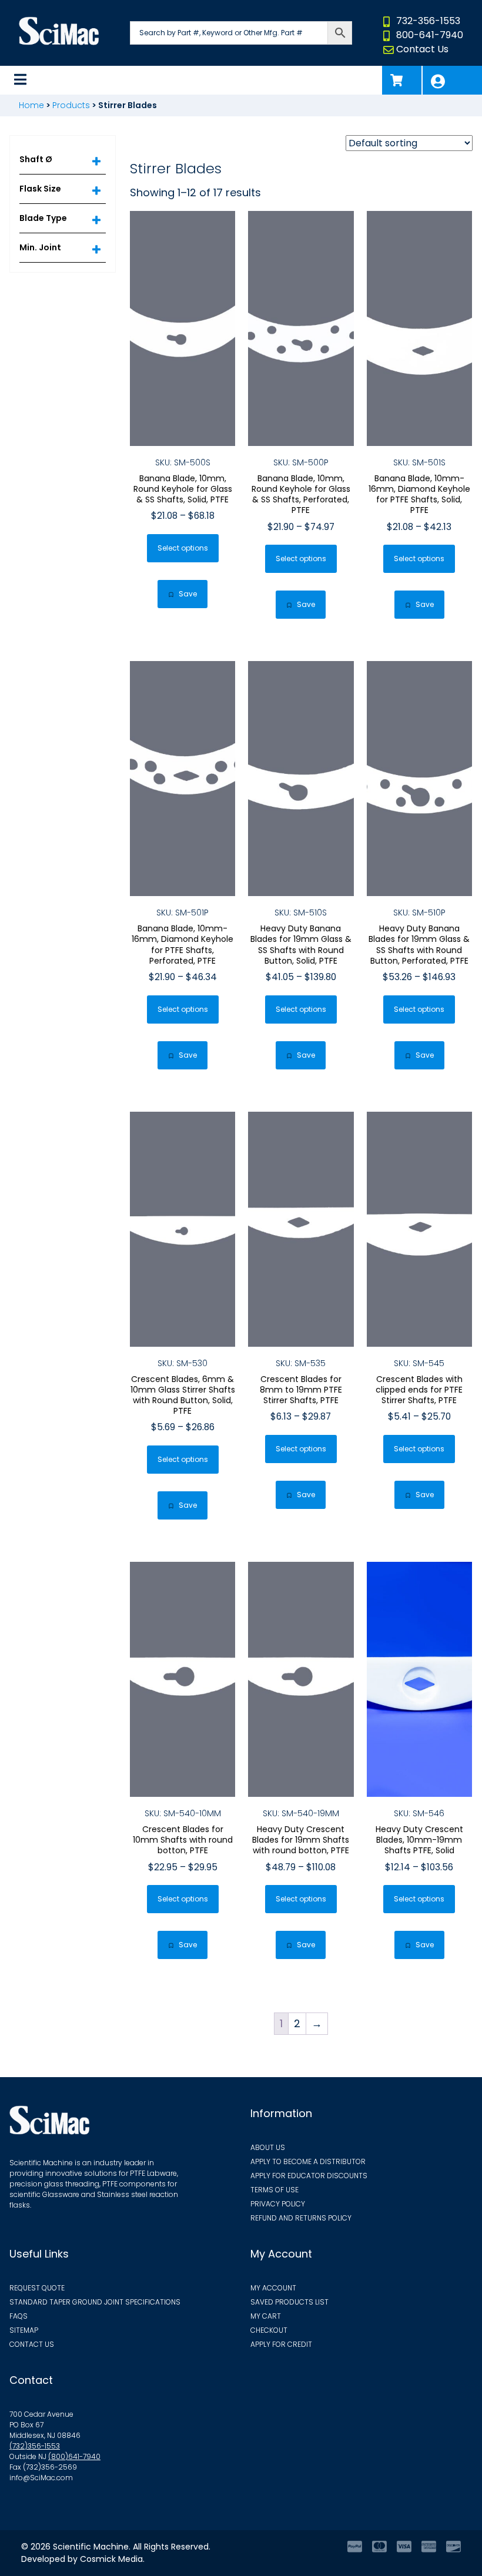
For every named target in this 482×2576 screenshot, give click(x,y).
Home (31, 105)
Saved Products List (289, 2302)
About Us (268, 2147)
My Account (452, 80)
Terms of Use (275, 2190)
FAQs (19, 2316)
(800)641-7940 (74, 2456)
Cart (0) (402, 80)
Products (71, 105)
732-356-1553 (428, 21)
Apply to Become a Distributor (308, 2161)
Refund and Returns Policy (301, 2218)
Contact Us (422, 49)
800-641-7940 (430, 35)
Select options (183, 548)
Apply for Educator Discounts (309, 2176)
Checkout (269, 2330)
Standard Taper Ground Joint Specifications (95, 2302)
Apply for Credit (281, 2344)
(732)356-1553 (35, 2446)
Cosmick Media (111, 2559)
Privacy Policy (278, 2204)
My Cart (266, 2316)
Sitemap (24, 2330)
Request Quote (37, 2288)
